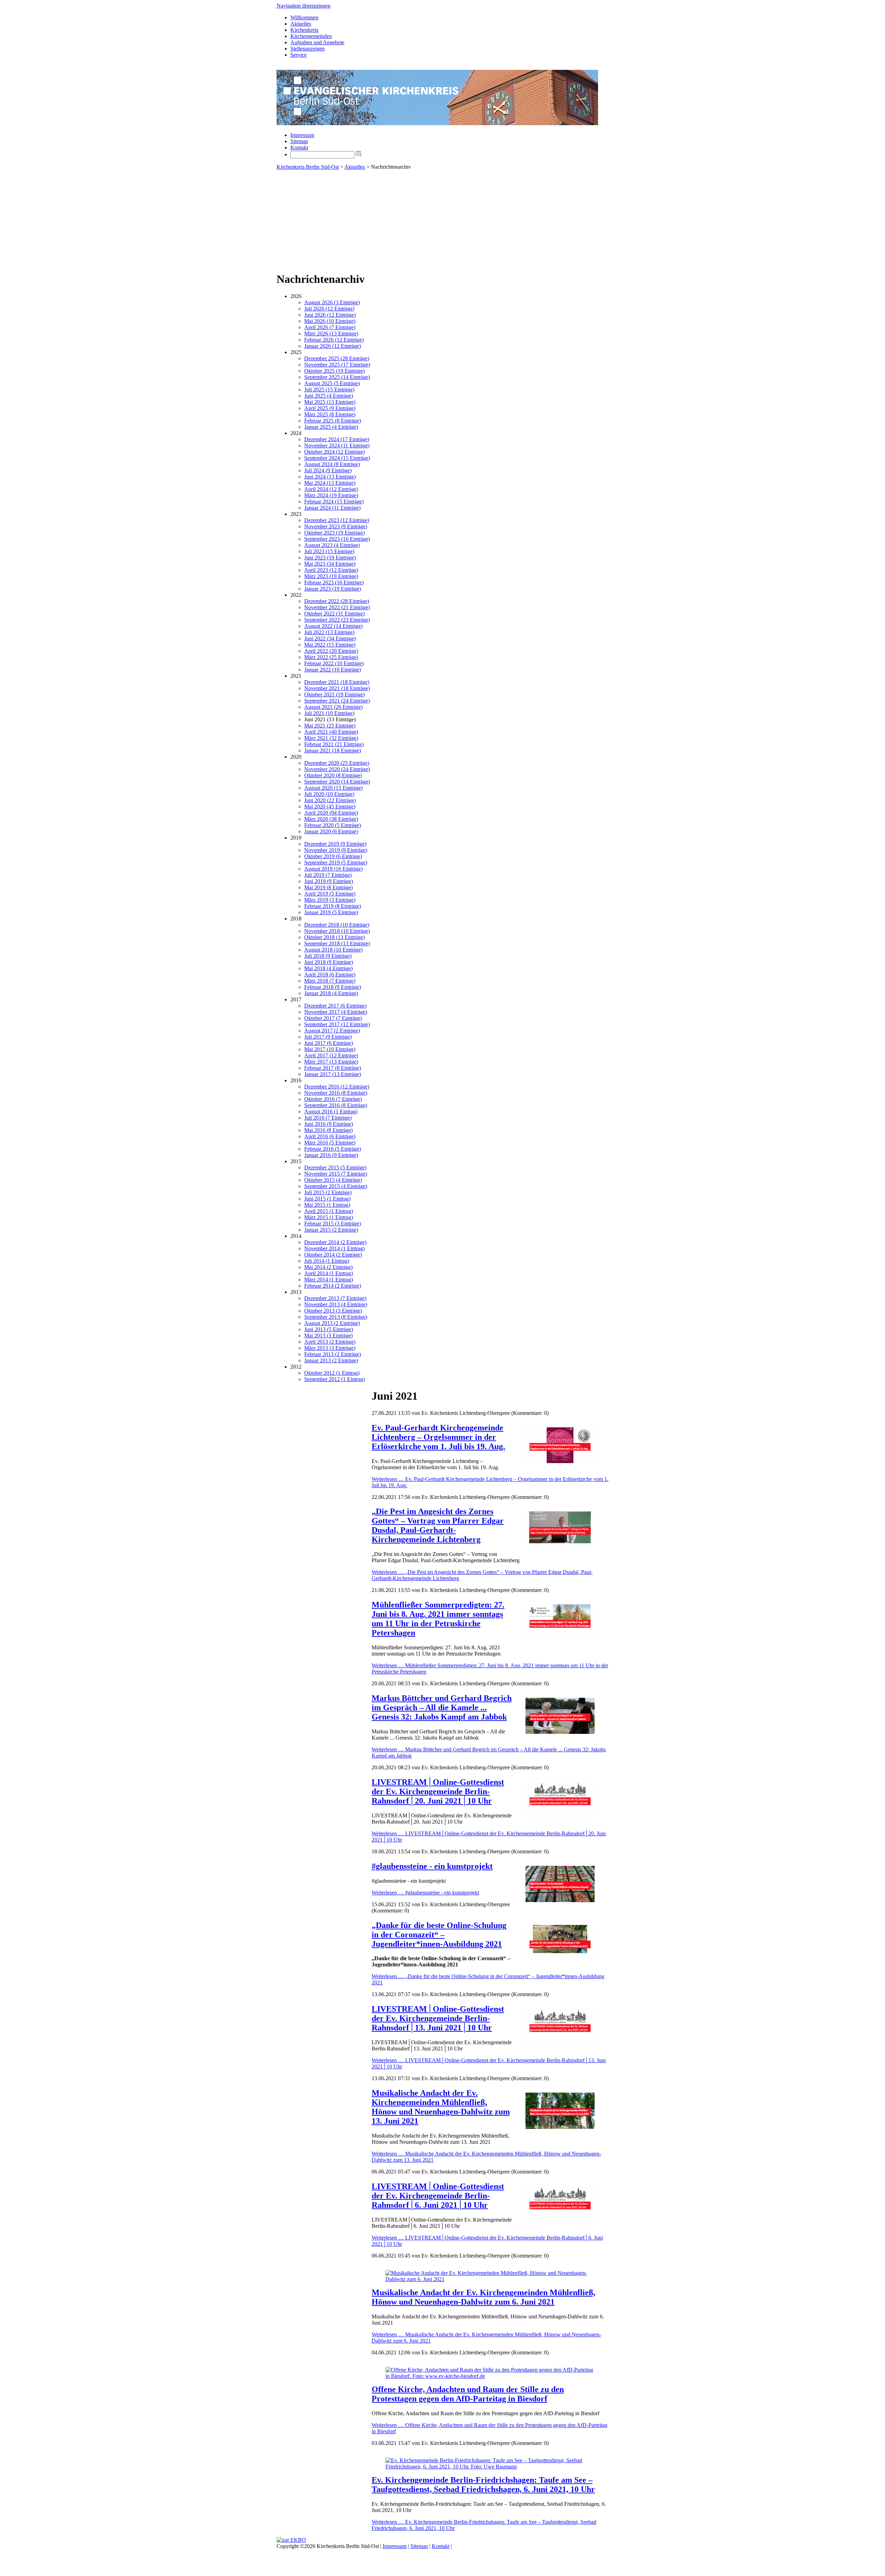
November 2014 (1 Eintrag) (334, 1248)
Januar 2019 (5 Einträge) (331, 912)
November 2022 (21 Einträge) (337, 607)
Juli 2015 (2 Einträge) (328, 1192)
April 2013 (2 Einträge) (330, 1342)
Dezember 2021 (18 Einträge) (337, 682)
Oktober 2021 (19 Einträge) (334, 694)
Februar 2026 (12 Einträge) (334, 340)
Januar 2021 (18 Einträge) (333, 750)
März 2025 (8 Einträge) (330, 414)
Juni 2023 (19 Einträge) (330, 558)
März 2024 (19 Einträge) (331, 495)
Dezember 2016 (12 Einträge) (337, 1087)
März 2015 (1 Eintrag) (329, 1217)
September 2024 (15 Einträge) (337, 458)
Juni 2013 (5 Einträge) (329, 1329)
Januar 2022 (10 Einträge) (333, 670)
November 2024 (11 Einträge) (337, 446)
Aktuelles (301, 24)
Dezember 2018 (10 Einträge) (337, 925)
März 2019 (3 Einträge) (330, 900)
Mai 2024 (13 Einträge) (330, 483)
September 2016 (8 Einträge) (336, 1105)
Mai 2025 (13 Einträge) (330, 402)
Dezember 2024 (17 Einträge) (337, 439)
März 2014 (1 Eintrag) (329, 1280)
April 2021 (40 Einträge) (331, 732)
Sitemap (299, 141)
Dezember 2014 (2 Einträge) (335, 1242)
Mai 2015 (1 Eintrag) (327, 1205)
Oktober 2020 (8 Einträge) (333, 775)
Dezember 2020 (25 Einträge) (337, 763)
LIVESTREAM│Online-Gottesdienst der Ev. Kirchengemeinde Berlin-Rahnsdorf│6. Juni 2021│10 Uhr (438, 2196)
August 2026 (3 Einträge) (332, 302)
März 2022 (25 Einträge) (331, 657)
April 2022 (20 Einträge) (331, 651)
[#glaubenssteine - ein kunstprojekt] (560, 1900)
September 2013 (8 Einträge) (336, 1317)
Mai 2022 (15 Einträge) (330, 645)
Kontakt (299, 147)
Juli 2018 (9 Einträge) (328, 956)
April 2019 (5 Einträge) (330, 894)
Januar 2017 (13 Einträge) (333, 1074)
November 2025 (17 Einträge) (337, 365)
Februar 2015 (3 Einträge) (333, 1224)
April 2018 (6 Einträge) (330, 975)
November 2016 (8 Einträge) (336, 1093)
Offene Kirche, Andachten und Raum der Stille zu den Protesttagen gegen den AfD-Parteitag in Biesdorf (468, 2394)
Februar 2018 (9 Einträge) (333, 987)
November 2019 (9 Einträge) (336, 850)
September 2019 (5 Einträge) (336, 863)
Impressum (302, 135)
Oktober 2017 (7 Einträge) (333, 1018)
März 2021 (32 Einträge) (331, 738)
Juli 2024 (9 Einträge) (328, 470)
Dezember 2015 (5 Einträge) (335, 1167)
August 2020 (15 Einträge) (333, 788)
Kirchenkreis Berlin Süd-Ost (308, 167)
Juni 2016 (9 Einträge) (329, 1124)
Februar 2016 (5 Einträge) (333, 1149)
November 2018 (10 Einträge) (337, 931)
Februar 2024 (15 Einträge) (334, 502)
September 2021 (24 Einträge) (337, 701)
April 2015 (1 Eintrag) (329, 1211)
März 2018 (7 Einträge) (330, 981)
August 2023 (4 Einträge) (332, 545)
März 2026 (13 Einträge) (331, 333)
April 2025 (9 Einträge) (330, 408)
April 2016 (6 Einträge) (330, 1136)
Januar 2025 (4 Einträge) (331, 427)
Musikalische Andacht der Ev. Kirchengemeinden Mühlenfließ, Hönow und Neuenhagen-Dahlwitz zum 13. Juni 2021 (441, 2107)
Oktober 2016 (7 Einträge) (333, 1099)
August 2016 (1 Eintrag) (331, 1111)
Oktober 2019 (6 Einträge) (333, 856)
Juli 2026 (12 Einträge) (329, 309)
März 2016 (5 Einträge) (330, 1143)
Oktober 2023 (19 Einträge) (334, 533)
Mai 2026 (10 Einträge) (330, 321)
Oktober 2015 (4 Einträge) (333, 1180)
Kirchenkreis (304, 30)
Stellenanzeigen (308, 49)
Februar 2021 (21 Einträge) (334, 744)
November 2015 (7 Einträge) (336, 1174)
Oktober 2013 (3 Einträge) (333, 1311)
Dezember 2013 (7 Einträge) (335, 1298)
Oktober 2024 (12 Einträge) (334, 452)
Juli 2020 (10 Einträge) (329, 794)
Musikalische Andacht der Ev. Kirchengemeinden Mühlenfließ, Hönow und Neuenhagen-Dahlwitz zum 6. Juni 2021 (483, 2297)
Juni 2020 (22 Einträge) (330, 800)
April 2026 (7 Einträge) (330, 327)
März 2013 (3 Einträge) (330, 1348)
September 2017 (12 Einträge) (337, 1024)
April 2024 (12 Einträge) (331, 489)
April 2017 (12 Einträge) (331, 1055)
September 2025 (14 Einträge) (337, 377)
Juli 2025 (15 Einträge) (329, 390)
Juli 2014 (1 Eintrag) (327, 1261)
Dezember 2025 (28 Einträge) (337, 358)
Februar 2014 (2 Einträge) (333, 1286)
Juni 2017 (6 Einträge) (329, 1043)
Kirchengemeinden (311, 36)
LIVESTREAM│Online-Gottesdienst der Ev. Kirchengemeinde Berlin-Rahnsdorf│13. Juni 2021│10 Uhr (438, 2018)
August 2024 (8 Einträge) (332, 464)
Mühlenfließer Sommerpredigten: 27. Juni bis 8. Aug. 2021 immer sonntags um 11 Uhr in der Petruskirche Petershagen (438, 1619)
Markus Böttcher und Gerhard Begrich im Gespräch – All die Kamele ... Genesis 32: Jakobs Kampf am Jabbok (442, 1707)
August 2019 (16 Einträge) (333, 869)
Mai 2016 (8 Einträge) (328, 1130)
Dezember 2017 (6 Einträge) (335, 1006)
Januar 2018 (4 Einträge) (331, 993)
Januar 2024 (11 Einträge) (332, 508)
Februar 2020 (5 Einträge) (333, 825)
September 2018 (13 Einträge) (337, 943)
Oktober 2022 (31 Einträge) (334, 614)
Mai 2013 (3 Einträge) (328, 1336)
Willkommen (304, 17)
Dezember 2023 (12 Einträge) (337, 520)
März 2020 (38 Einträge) (331, 819)
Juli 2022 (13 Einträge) (329, 632)
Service (299, 55)
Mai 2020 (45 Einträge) (330, 807)
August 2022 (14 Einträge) (333, 626)
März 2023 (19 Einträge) (331, 576)
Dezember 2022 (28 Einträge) (337, 601)
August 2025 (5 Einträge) (332, 383)
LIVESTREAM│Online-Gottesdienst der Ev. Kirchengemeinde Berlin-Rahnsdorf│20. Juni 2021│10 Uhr (438, 1791)
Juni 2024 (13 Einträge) (330, 477)
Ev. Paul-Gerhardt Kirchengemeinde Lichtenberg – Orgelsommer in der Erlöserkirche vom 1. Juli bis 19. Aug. (438, 1437)
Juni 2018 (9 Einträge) (329, 962)
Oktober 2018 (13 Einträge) (334, 937)
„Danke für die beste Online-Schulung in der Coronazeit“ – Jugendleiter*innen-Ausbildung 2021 (439, 1935)
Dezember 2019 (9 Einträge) (335, 844)
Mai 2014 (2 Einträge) (328, 1267)
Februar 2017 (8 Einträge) (333, 1068)
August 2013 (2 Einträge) (332, 1323)
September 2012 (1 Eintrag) (334, 1379)
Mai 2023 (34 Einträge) (330, 564)
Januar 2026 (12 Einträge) (333, 346)
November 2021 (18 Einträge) (337, 688)
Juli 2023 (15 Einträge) (329, 551)
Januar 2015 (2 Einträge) (331, 1230)
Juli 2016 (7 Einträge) (328, 1118)
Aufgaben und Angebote (317, 42)
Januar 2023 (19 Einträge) (333, 589)
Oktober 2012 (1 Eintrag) (332, 1373)
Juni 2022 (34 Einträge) (330, 638)
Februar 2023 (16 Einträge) (334, 582)
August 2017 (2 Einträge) (332, 1031)
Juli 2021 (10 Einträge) (329, 713)
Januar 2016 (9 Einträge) (331, 1155)
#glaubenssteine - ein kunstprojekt (432, 1866)
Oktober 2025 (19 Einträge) (334, 371)
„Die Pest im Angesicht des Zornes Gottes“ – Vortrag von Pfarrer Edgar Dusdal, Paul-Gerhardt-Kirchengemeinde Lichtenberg (438, 1525)
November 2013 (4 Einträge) (336, 1304)
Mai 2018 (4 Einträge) (328, 968)
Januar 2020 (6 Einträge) (331, 831)
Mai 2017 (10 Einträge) (330, 1049)
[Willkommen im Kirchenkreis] (437, 123)
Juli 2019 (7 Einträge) (328, 875)
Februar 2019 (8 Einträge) (333, 906)
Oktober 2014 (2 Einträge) (333, 1255)
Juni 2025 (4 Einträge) (329, 396)
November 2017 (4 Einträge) (336, 1012)
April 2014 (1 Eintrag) (329, 1273)
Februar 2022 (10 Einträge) (334, 663)
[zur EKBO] (291, 2540)
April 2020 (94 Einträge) (331, 813)
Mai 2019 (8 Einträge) (328, 887)
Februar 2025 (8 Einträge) (333, 421)
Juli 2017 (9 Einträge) (328, 1037)
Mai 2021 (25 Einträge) (330, 726)
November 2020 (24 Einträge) (337, 769)
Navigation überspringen (304, 6)
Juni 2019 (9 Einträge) (329, 881)
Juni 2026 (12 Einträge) (330, 315)
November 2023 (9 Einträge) (336, 526)
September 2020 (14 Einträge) (337, 782)
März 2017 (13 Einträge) (331, 1062)
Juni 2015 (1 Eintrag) (327, 1199)
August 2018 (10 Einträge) (333, 950)
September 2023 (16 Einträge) (337, 539)
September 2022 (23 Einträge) (337, 620)
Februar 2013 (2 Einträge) (333, 1354)
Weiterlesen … (425, 1893)
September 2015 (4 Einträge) (336, 1186)
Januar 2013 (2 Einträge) (331, 1360)
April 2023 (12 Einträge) (331, 570)
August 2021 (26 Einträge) (333, 707)
